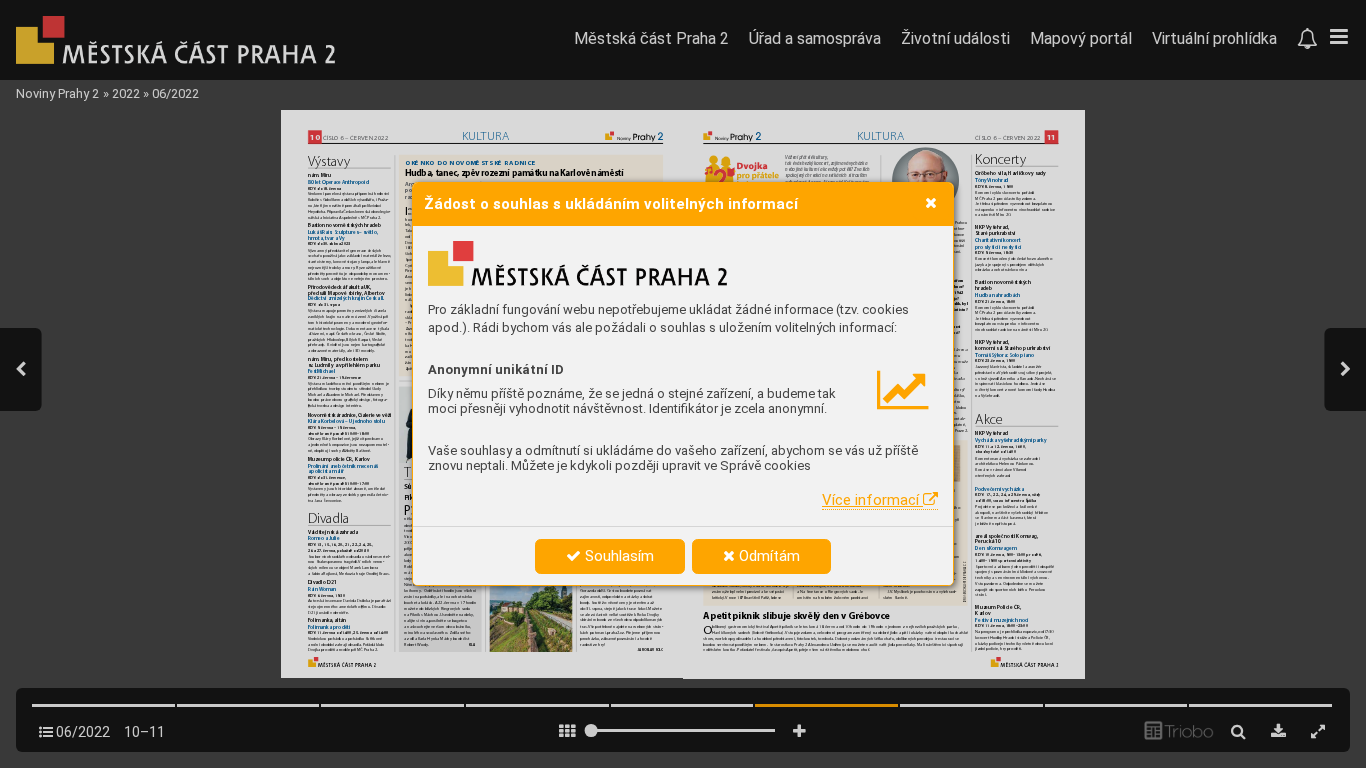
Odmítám (767, 556)
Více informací (872, 500)
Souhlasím (617, 556)
